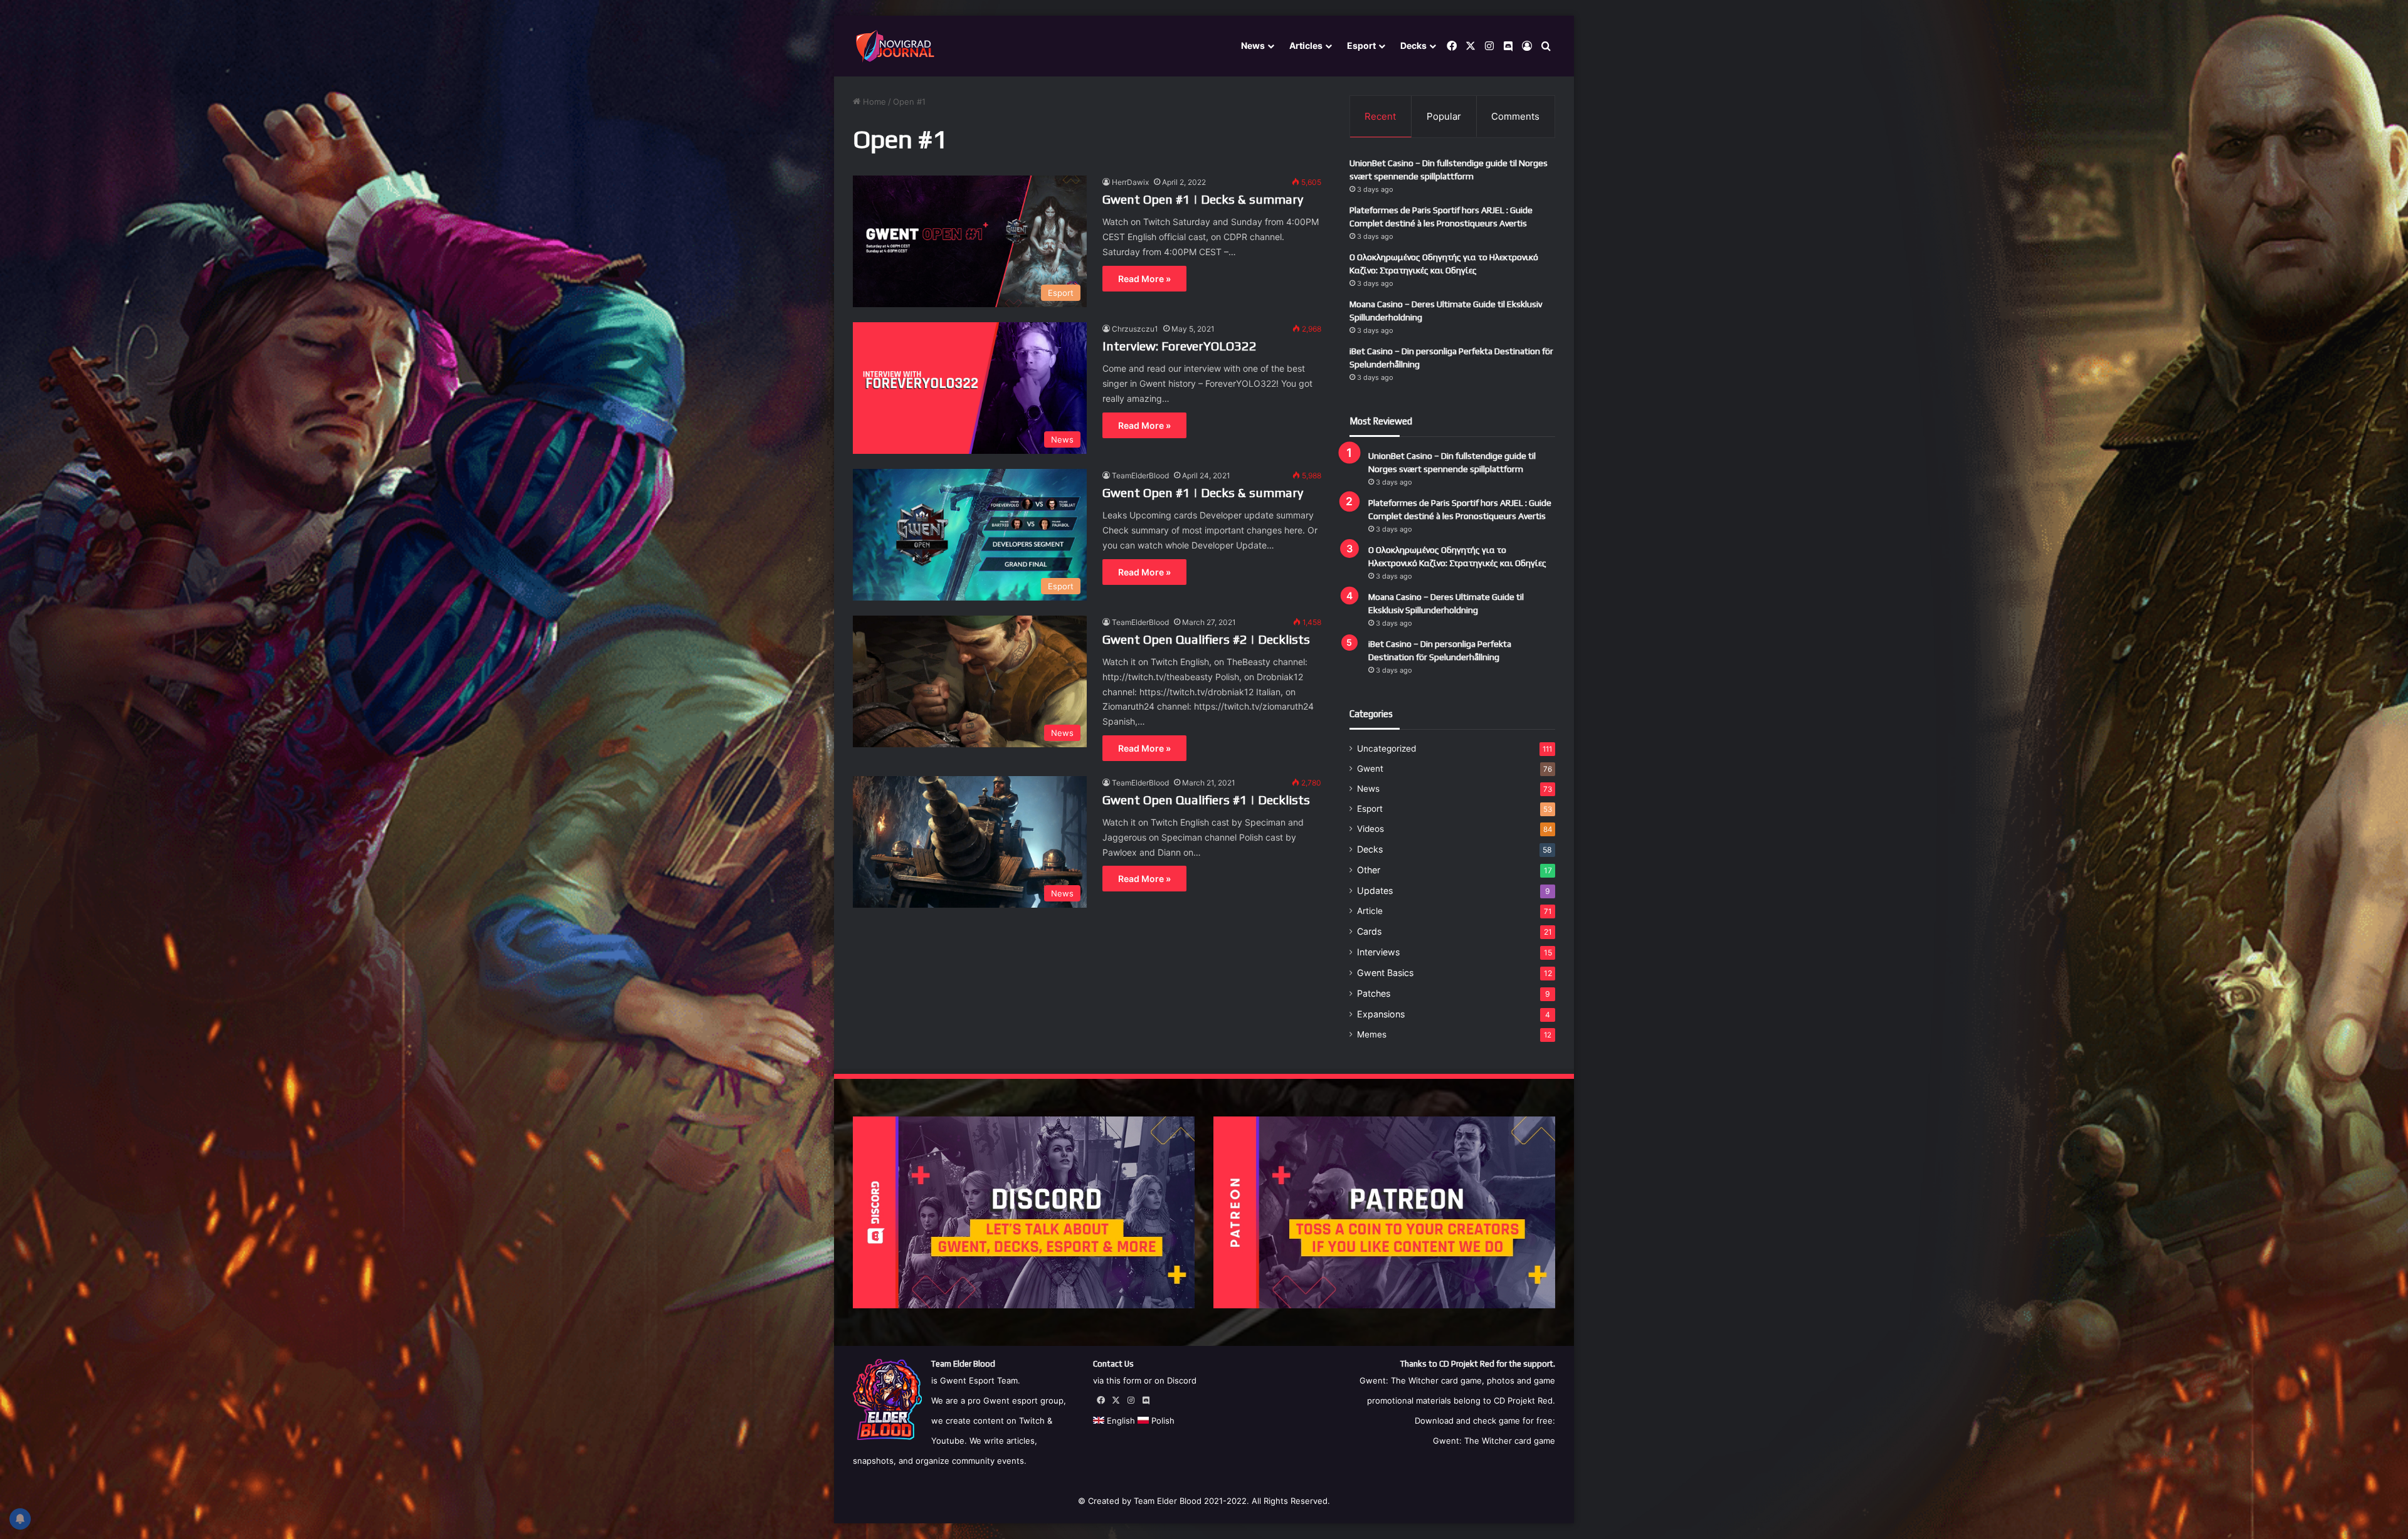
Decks (1413, 45)
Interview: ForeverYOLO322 (1180, 346)
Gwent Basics (1385, 973)
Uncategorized (1386, 748)
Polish (1162, 1421)
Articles (1306, 45)
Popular (1444, 116)
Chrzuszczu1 (1135, 329)
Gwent (1370, 769)
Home (873, 102)
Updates (1375, 890)
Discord (1182, 1380)
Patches (1374, 993)
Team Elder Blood (1168, 1501)
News (1253, 45)
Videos (1370, 829)
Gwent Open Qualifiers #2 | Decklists (1206, 639)
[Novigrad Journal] (897, 46)
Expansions (1381, 1014)
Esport (1361, 45)
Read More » (1144, 279)
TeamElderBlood (1140, 475)
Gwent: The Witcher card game (1494, 1441)
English (1120, 1421)
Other (1369, 870)
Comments (1515, 116)
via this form (1117, 1380)
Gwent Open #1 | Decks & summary (1203, 199)
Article (1370, 911)
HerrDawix (1130, 182)
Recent (1380, 116)
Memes (1372, 1034)
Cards (1369, 931)
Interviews (1378, 952)
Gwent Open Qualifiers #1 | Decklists (1206, 800)
